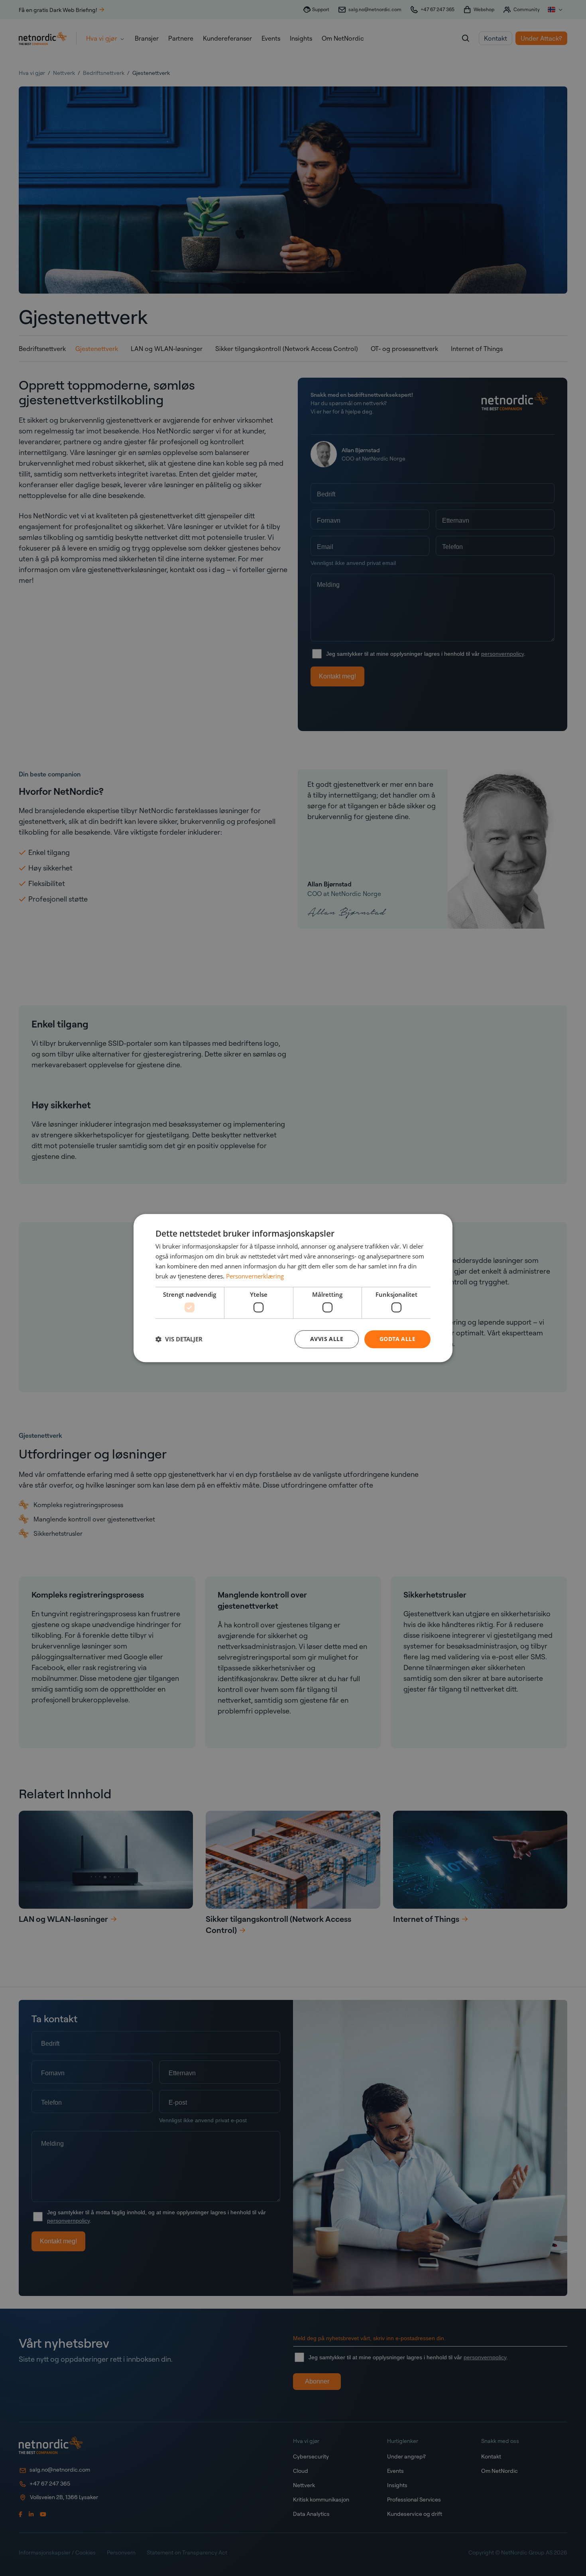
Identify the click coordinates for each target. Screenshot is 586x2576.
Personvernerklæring (255, 1276)
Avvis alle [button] (327, 1339)
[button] (179, 1339)
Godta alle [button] (397, 1339)
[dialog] (293, 1288)
